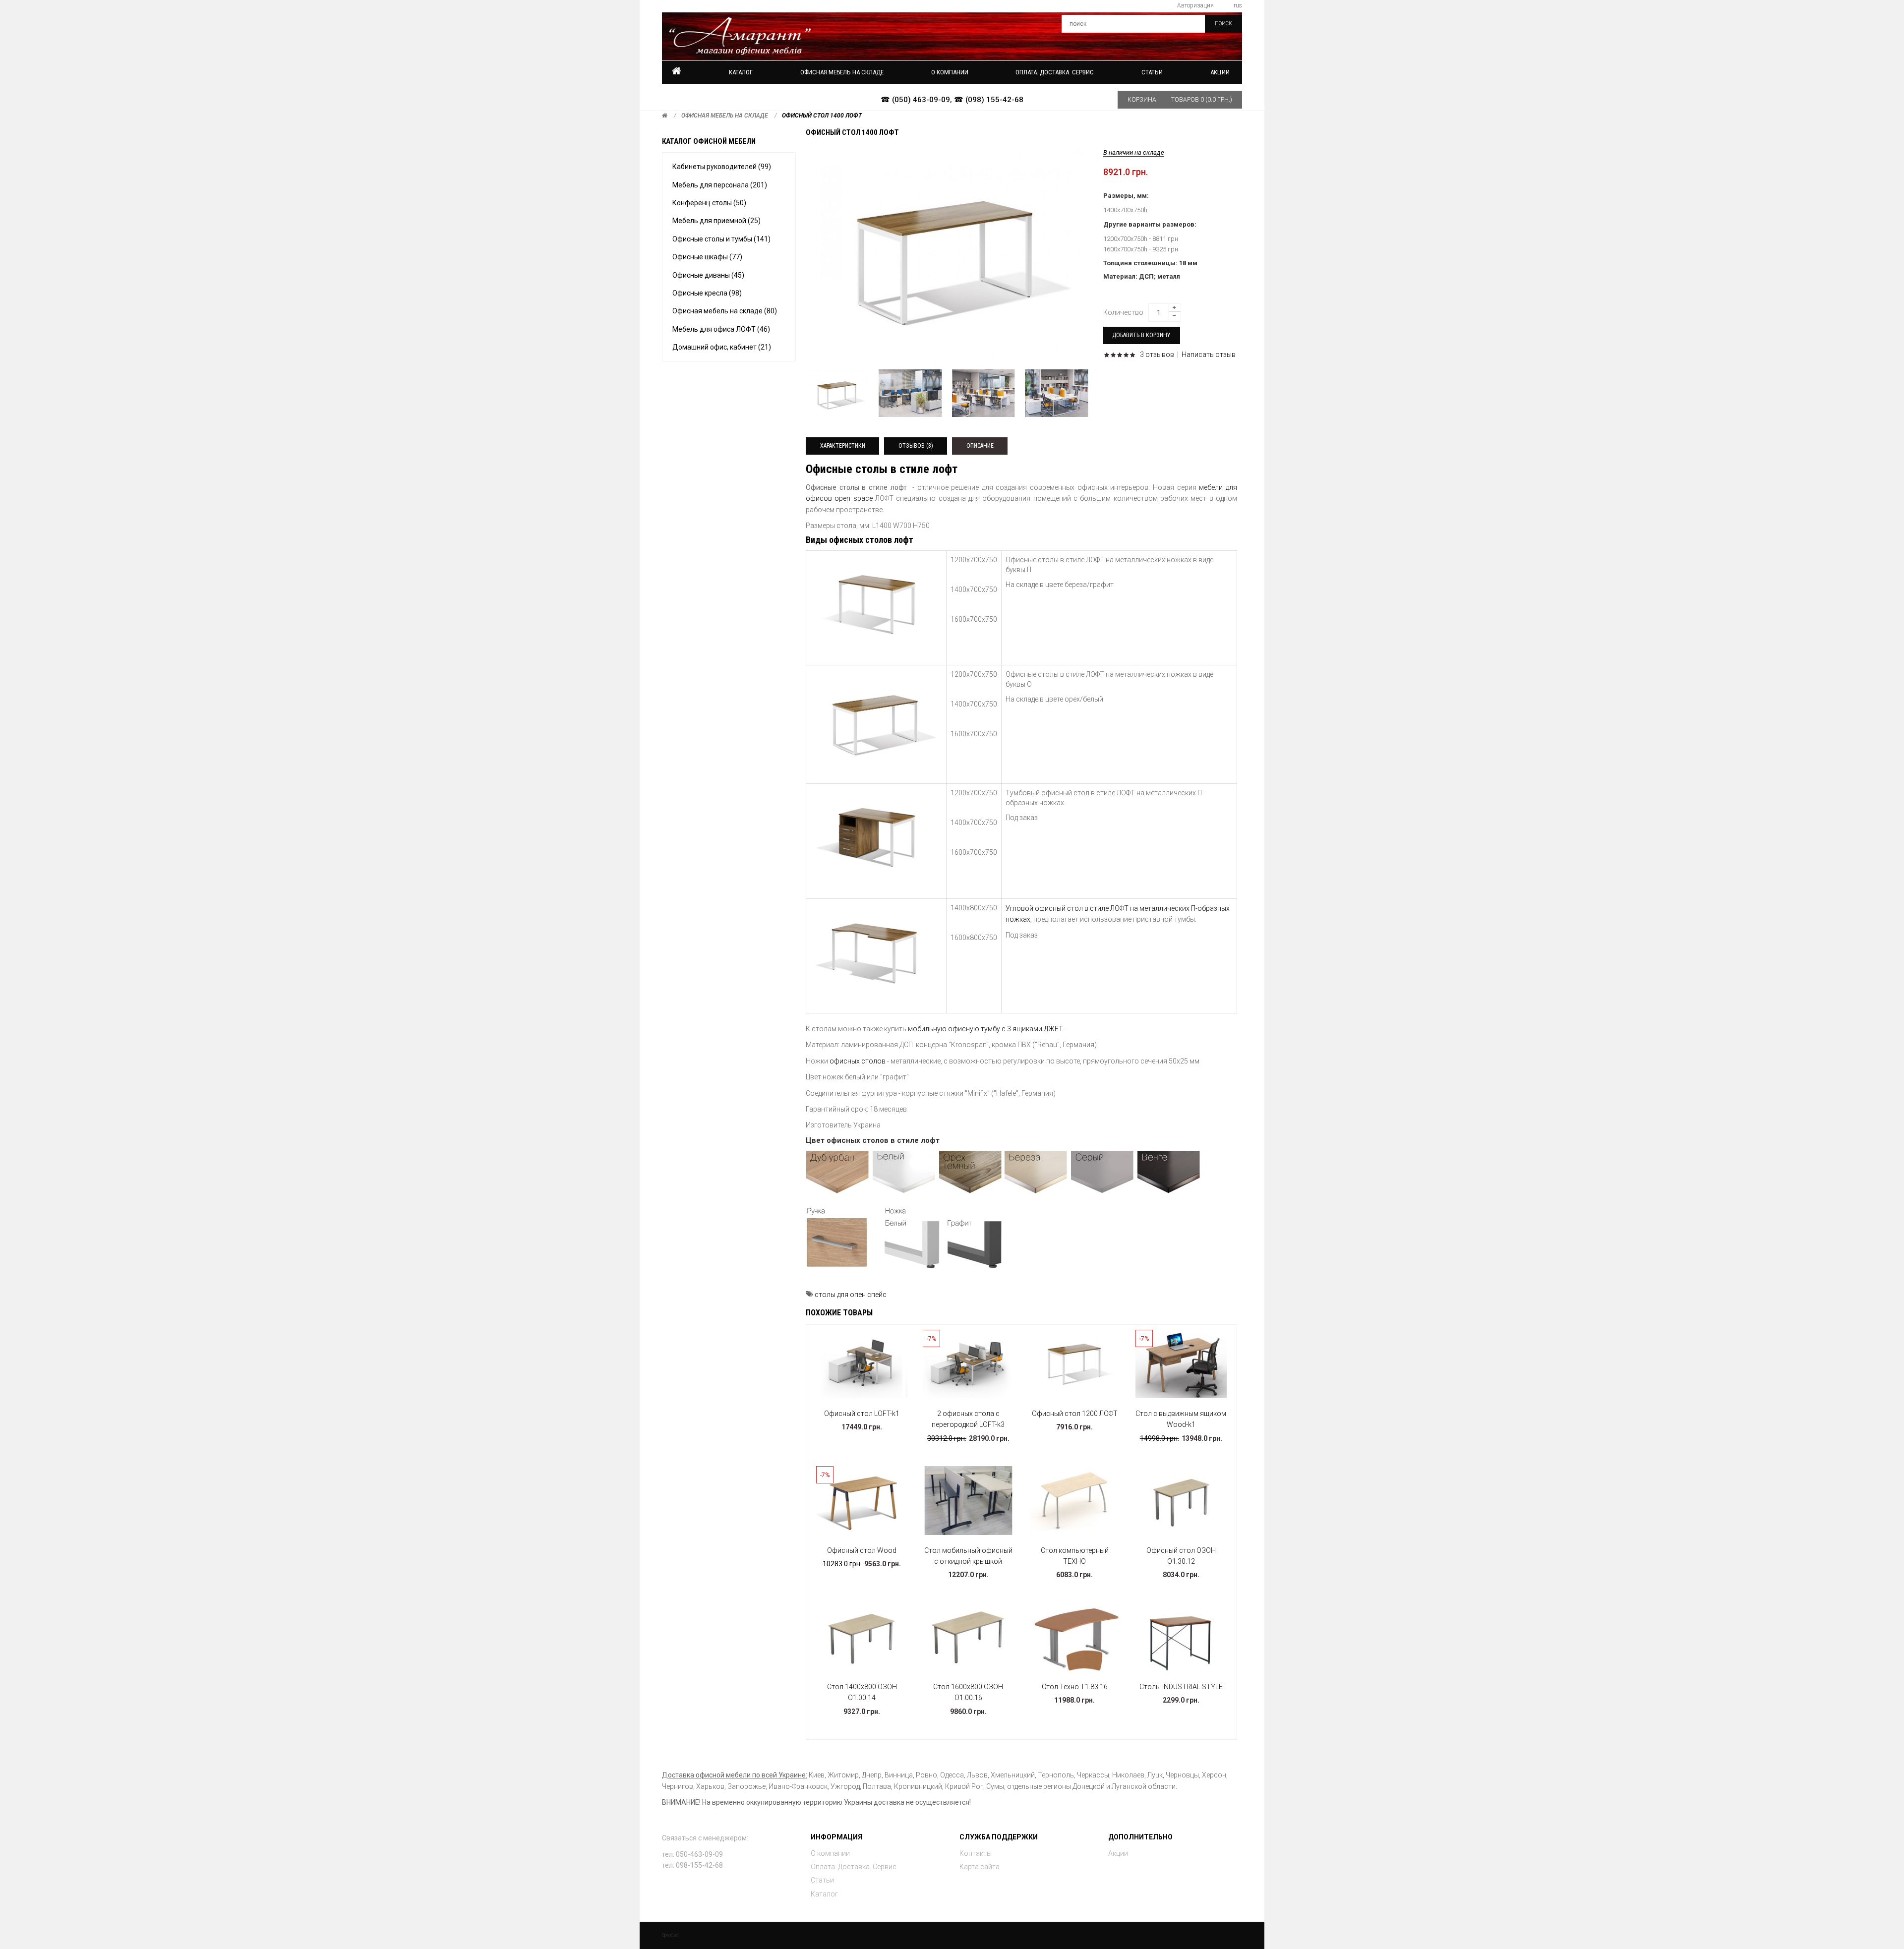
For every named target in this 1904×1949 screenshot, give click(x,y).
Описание (980, 446)
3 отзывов (1157, 354)
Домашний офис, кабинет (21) (722, 347)
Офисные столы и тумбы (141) (721, 239)
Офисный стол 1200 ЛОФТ (1075, 1414)
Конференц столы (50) (709, 203)
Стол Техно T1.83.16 (1075, 1687)
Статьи (822, 1880)
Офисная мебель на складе (725, 116)
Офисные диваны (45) (708, 275)
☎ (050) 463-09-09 (915, 100)
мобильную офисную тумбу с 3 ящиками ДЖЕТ (985, 1029)
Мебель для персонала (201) (720, 185)
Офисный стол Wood (862, 1550)
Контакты (976, 1853)
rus (1238, 5)
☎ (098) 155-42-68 (989, 100)
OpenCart (670, 1935)
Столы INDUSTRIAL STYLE (1181, 1687)
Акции (1220, 72)
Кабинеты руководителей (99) (722, 167)
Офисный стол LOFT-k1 (862, 1414)
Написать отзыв (1209, 354)
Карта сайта (980, 1867)
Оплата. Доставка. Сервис (854, 1867)
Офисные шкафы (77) (707, 257)
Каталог (741, 72)
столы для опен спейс (851, 1295)
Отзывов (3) (916, 446)
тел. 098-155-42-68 (692, 1865)
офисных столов (858, 1061)
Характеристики (843, 446)
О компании (830, 1853)
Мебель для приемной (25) (716, 221)
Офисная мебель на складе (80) (725, 311)
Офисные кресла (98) (707, 293)
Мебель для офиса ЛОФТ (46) (721, 329)
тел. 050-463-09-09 (692, 1854)
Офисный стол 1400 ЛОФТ (822, 116)
